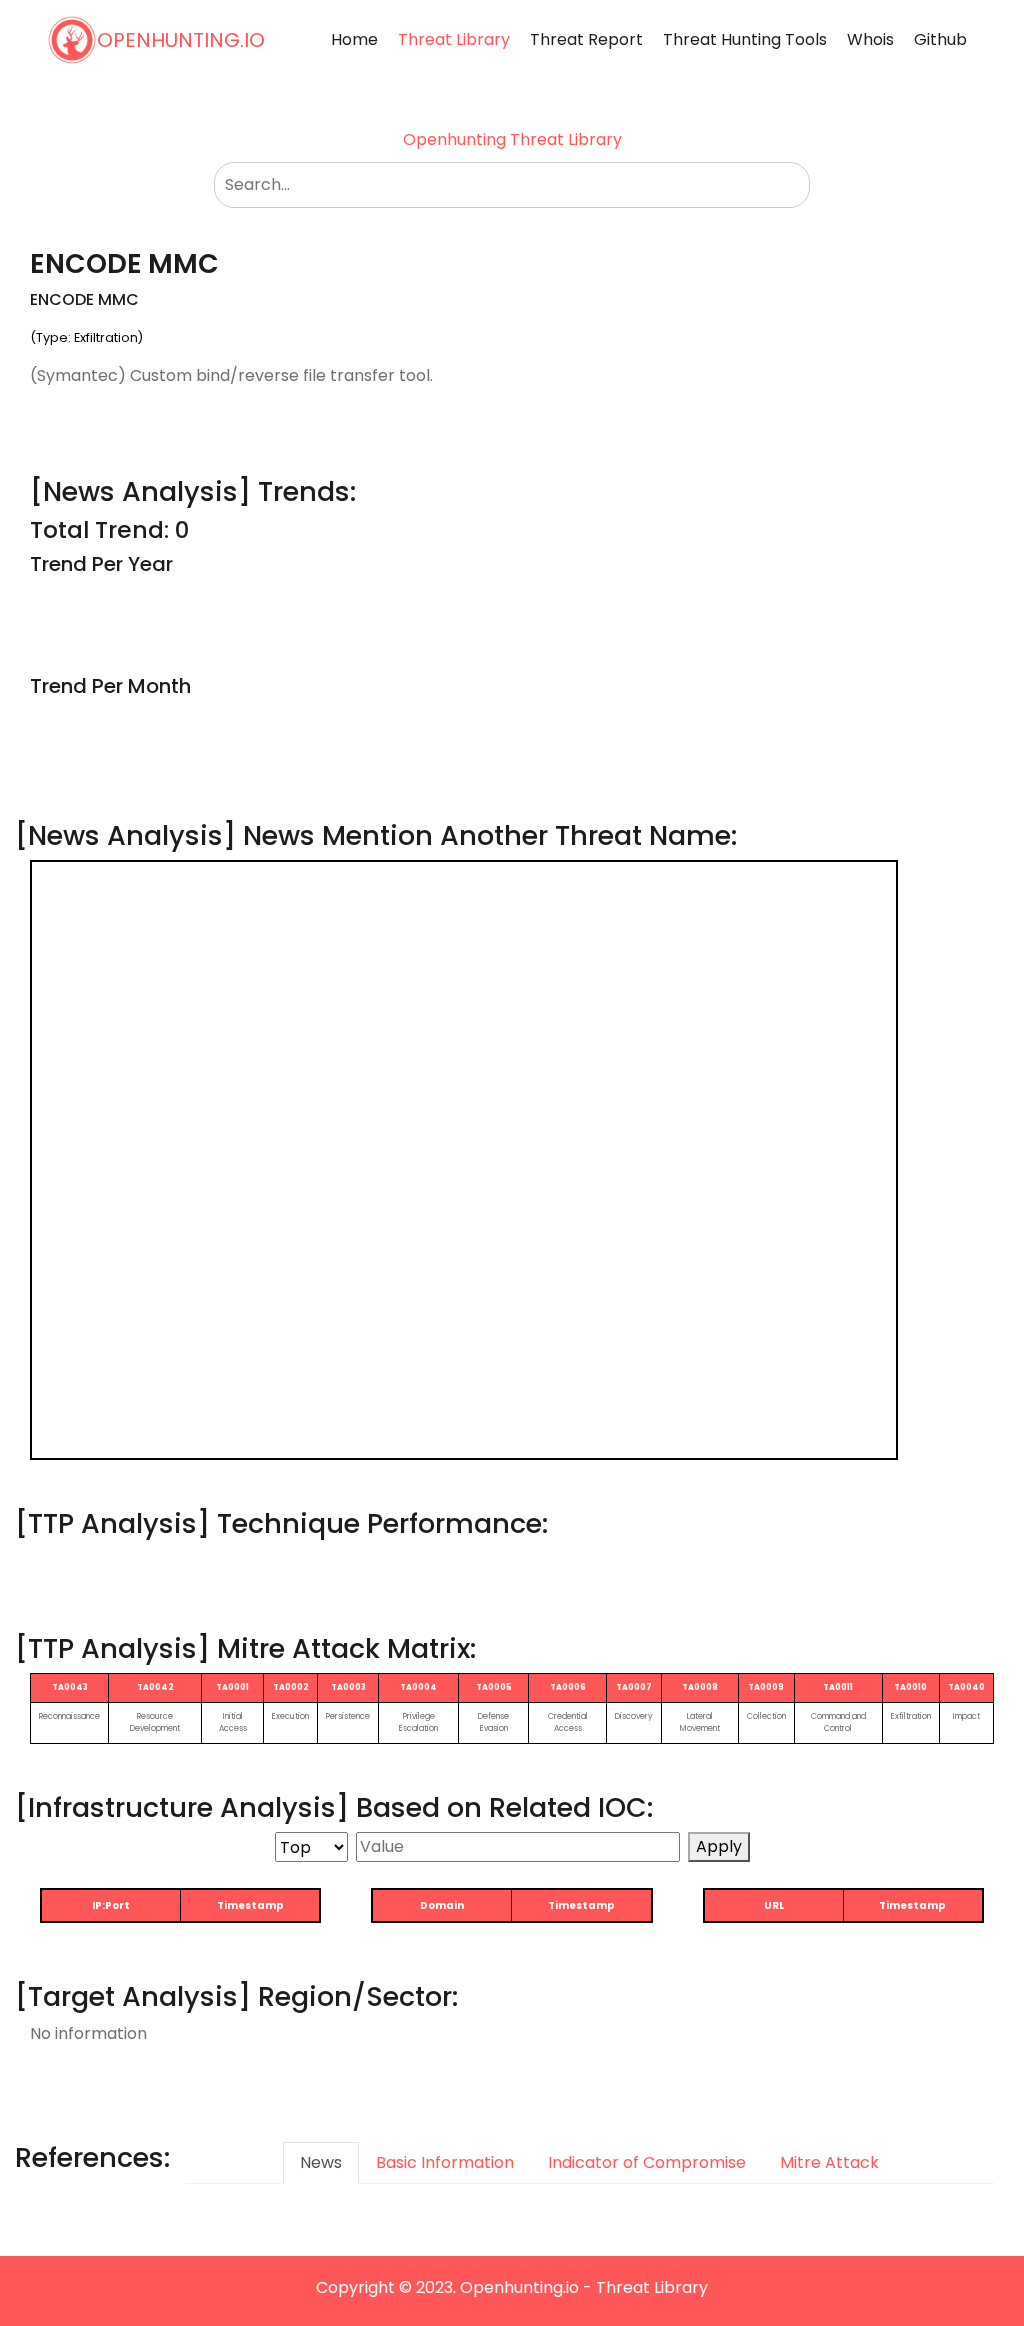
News (321, 2162)
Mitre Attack (829, 2162)
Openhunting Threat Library (512, 139)
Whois (870, 39)
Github (940, 39)
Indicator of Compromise (647, 2162)
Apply (719, 1846)
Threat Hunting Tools (745, 39)
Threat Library (454, 39)
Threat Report (586, 39)
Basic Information (445, 2162)
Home (354, 39)
